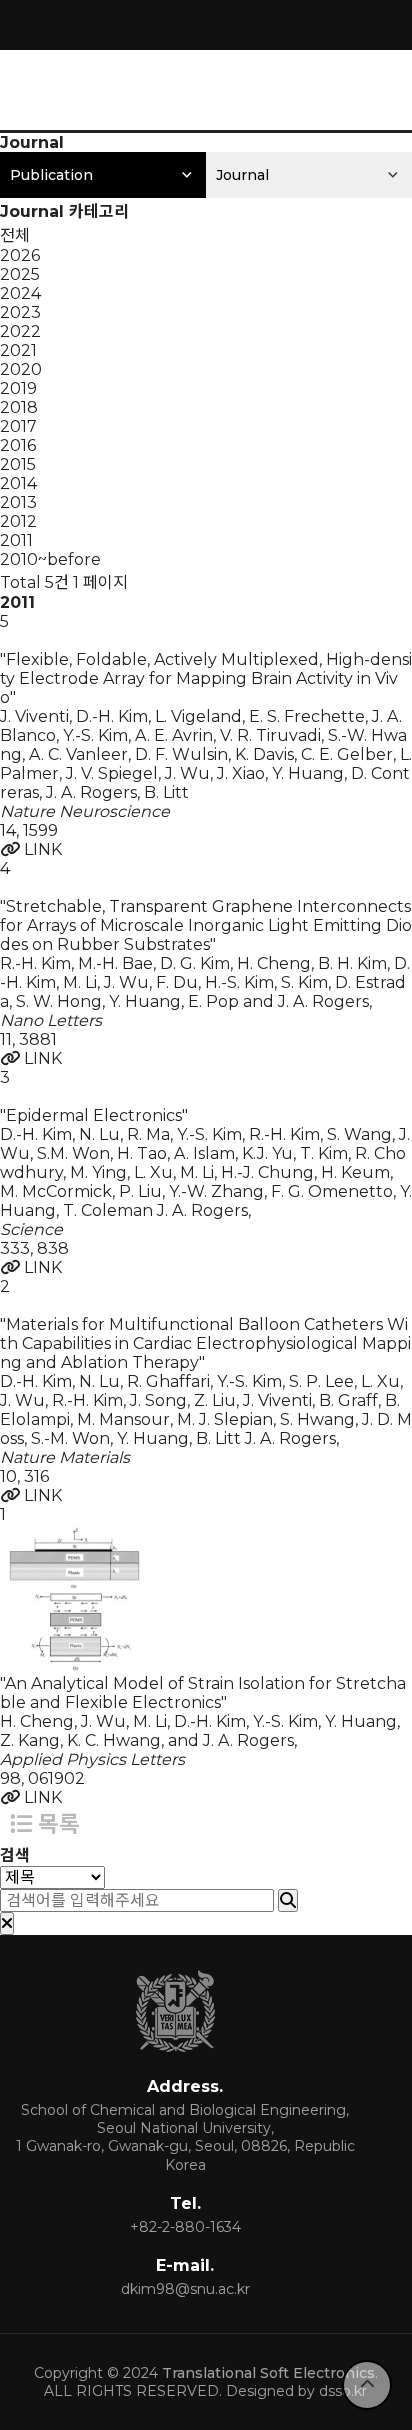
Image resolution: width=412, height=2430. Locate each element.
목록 (56, 1824)
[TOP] (367, 2385)
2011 (16, 540)
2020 (21, 369)
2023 (20, 312)
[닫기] (7, 1923)
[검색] (288, 1900)
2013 (18, 502)
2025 (20, 274)
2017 (18, 426)
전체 (15, 235)
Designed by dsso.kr (296, 2391)
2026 (20, 255)
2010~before (50, 559)
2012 (18, 521)
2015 (18, 464)
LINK (41, 849)
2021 (18, 350)
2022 (20, 331)
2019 (18, 388)
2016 (18, 445)
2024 (20, 293)
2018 (19, 407)
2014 (18, 483)
